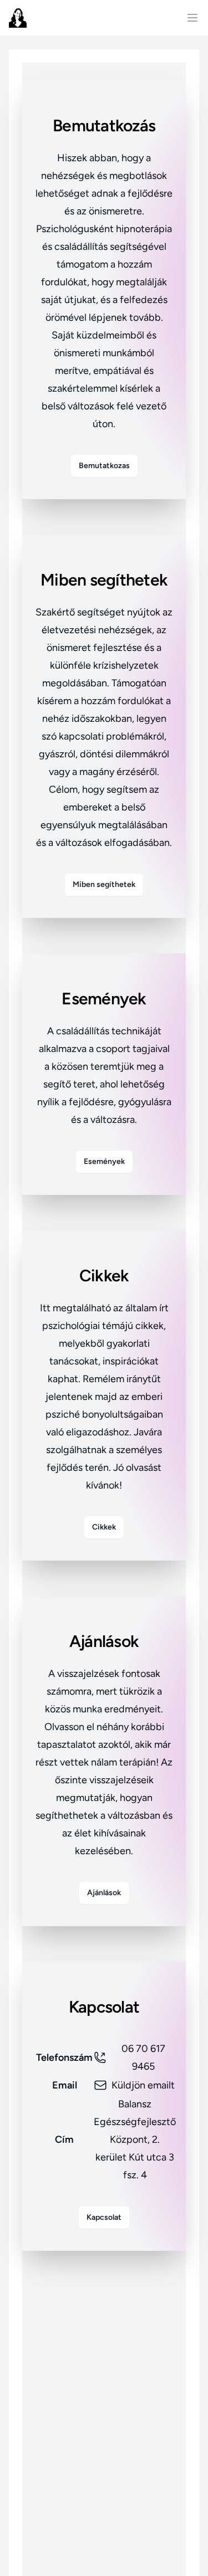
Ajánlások (104, 1893)
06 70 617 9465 (143, 2057)
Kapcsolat (104, 2217)
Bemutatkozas (104, 466)
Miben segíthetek (104, 884)
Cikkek (104, 1527)
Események (104, 1161)
